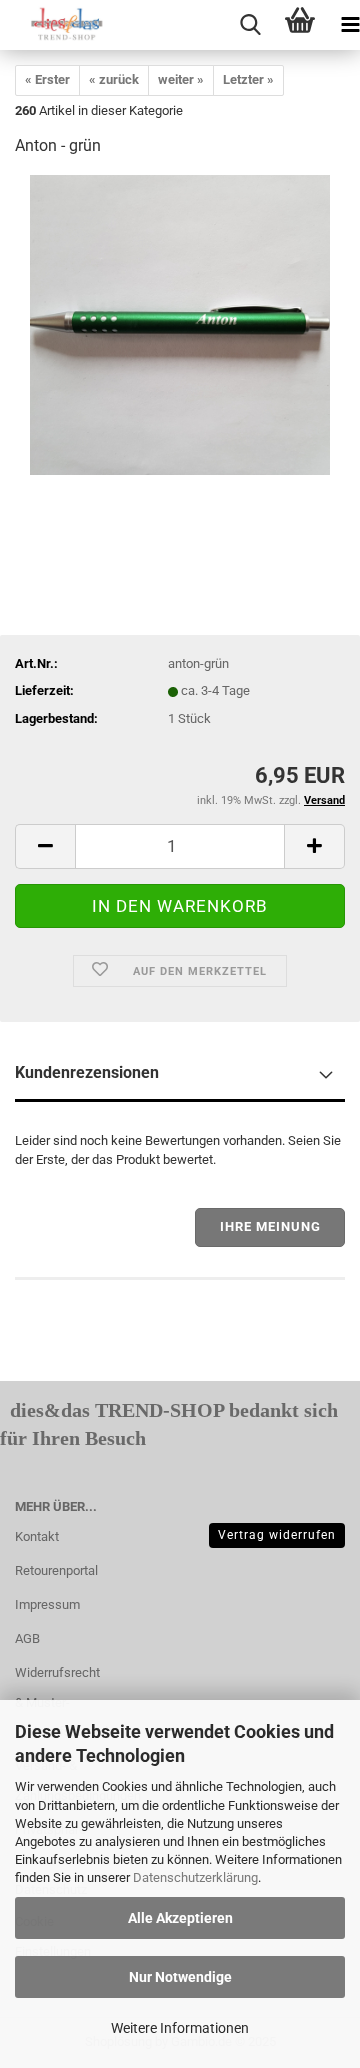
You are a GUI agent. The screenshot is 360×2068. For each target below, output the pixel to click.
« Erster (47, 79)
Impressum (47, 1604)
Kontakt (37, 1536)
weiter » (181, 79)
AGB (27, 1638)
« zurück (114, 79)
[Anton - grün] (180, 324)
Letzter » (248, 79)
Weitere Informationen (180, 2028)
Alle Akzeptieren (180, 1918)
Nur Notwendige (180, 1977)
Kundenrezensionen (87, 1072)
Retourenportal (56, 1570)
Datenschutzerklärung (195, 1877)
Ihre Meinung (270, 1226)
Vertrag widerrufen (277, 1535)
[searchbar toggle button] (250, 25)
